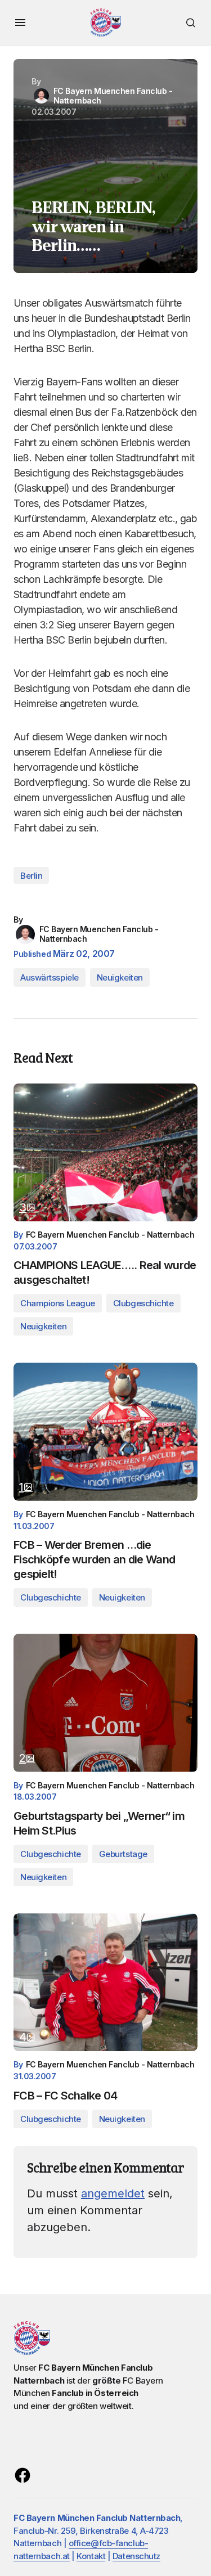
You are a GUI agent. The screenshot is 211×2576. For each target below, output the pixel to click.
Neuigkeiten (120, 977)
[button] (20, 23)
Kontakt (91, 2556)
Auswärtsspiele (50, 977)
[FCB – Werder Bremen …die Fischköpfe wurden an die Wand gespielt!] (105, 1431)
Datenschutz (136, 2556)
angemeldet (113, 2193)
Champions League (58, 1303)
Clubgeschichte (143, 1303)
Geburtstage (123, 1854)
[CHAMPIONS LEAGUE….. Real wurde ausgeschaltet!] (105, 1152)
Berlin (31, 876)
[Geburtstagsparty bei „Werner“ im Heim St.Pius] (105, 1703)
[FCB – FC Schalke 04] (105, 1982)
